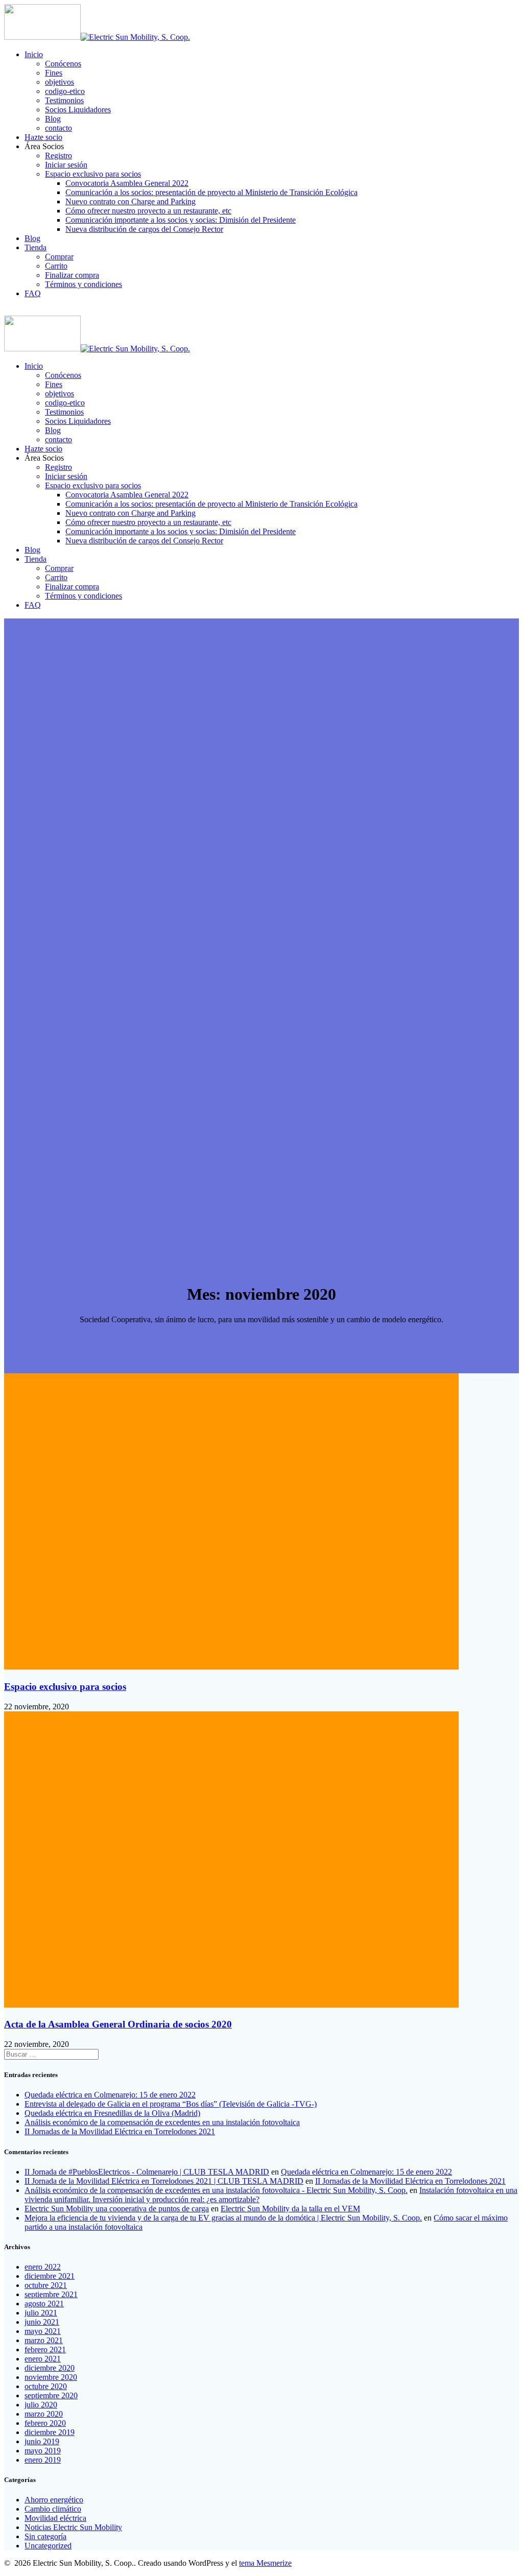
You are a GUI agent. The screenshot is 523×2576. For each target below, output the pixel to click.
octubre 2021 (46, 2285)
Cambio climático (53, 2509)
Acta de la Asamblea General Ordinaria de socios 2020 (118, 2024)
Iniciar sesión (66, 165)
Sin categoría (45, 2536)
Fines (54, 73)
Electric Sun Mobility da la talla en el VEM (290, 2209)
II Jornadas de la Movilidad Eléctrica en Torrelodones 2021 (120, 2131)
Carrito (56, 266)
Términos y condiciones (84, 284)
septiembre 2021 (51, 2294)
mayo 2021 (43, 2331)
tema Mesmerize (265, 2563)
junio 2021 (42, 2322)
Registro (58, 156)
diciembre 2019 (50, 2432)
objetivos (60, 82)
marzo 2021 (44, 2340)
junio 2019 (42, 2441)
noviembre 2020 (51, 2377)
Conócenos (63, 64)
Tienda (35, 247)
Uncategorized (48, 2546)
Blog (53, 119)
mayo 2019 (43, 2451)
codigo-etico (65, 91)
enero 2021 (43, 2359)
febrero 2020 (45, 2423)
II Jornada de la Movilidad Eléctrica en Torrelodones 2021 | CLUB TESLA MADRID (164, 2181)
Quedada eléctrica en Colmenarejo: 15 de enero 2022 (110, 2095)
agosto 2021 (44, 2304)
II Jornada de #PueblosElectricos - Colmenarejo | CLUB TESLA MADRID (147, 2172)
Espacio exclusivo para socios (93, 174)
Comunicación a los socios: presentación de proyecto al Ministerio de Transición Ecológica (211, 192)
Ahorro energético (54, 2500)
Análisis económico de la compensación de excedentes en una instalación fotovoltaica (162, 2122)
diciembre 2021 (50, 2276)
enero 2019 (43, 2460)
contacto (58, 128)
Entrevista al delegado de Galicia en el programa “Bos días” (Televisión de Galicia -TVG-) (171, 2104)
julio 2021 (41, 2313)
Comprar (59, 257)
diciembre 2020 (50, 2368)
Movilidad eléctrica (55, 2518)
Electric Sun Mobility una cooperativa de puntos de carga (117, 2209)
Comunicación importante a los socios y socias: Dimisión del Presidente (181, 220)
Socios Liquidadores (78, 110)
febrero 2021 (45, 2350)
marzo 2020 (44, 2414)
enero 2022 (43, 2267)
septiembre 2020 (51, 2395)
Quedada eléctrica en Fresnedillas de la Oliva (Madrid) (112, 2113)
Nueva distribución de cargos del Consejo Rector (144, 229)
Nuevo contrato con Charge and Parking (130, 201)
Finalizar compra (72, 275)
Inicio (34, 54)
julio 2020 (41, 2405)
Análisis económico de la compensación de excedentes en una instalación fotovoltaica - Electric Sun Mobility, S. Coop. (216, 2190)
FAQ (33, 293)
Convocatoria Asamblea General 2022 (127, 183)
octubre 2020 (46, 2386)
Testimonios (64, 100)
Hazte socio (43, 137)
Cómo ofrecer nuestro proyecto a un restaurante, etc (148, 211)
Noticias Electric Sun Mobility (73, 2527)
